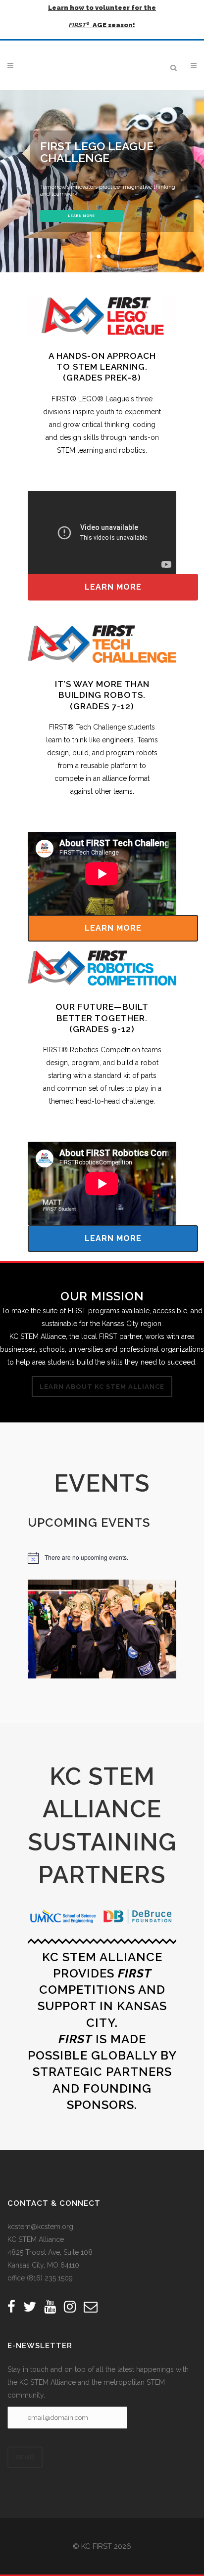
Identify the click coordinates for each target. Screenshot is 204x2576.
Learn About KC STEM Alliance (102, 1387)
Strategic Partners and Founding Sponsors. (102, 2088)
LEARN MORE (82, 216)
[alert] (102, 1558)
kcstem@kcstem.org (40, 2227)
